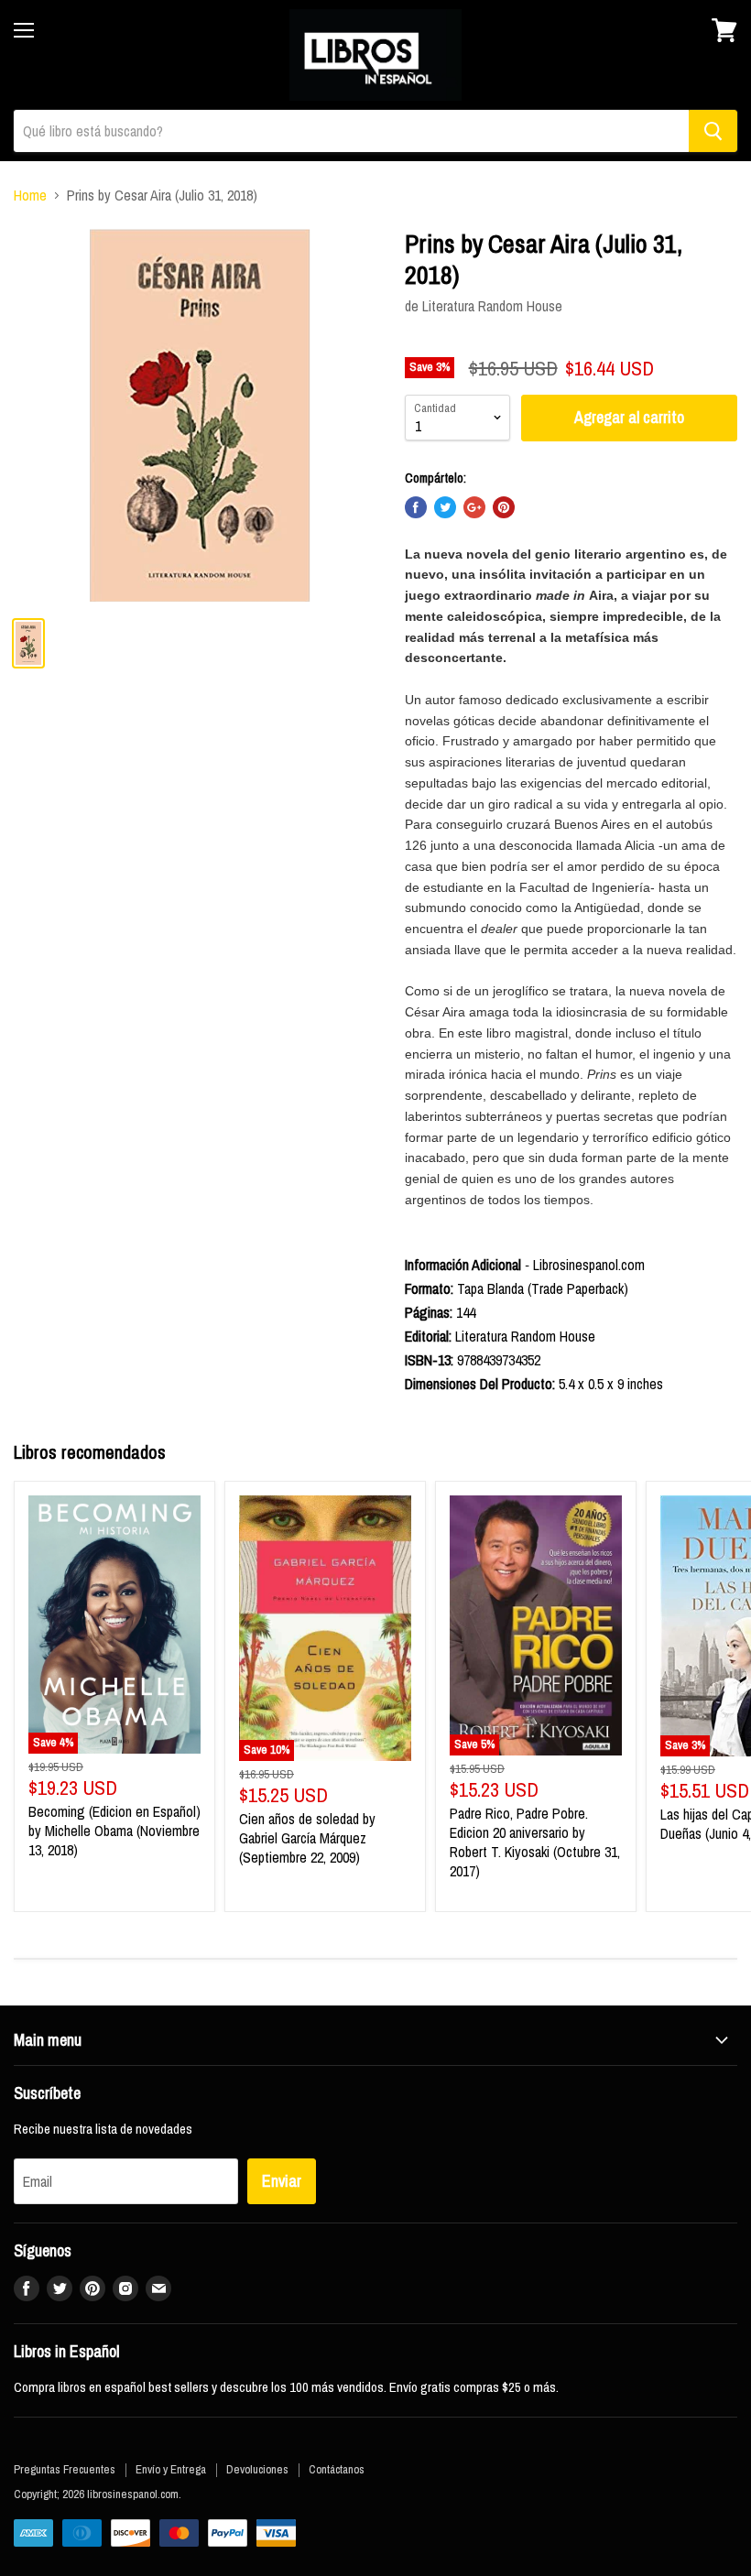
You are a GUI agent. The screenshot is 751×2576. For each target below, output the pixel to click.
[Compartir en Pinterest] (504, 507)
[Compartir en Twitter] (445, 507)
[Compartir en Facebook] (416, 507)
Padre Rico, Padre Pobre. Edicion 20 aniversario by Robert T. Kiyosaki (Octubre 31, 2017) (535, 1842)
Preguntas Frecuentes (65, 2469)
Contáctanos (337, 2469)
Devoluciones (257, 2469)
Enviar (282, 2181)
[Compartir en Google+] (474, 507)
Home (30, 195)
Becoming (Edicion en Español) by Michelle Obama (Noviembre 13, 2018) (114, 1831)
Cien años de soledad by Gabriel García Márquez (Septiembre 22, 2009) (307, 1838)
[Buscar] (713, 131)
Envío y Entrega (171, 2469)
